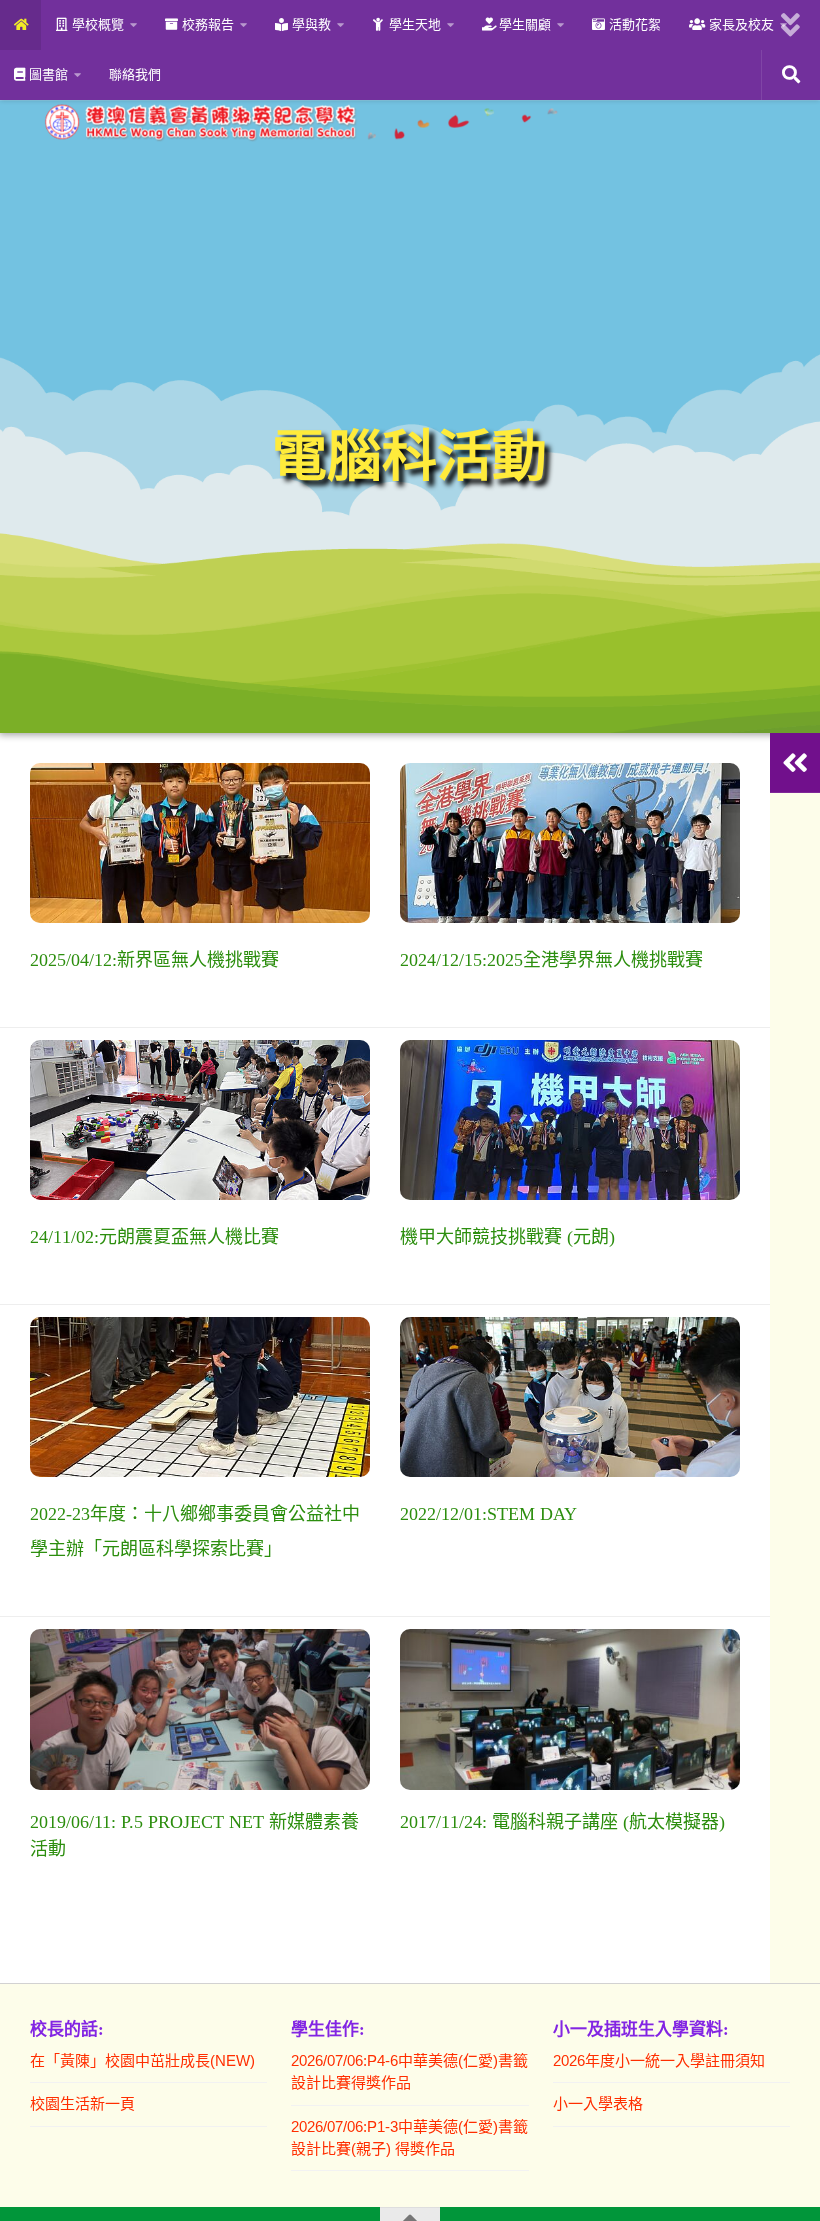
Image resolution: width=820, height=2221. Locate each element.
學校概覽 (96, 24)
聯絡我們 (135, 74)
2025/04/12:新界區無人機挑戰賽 (154, 960)
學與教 (309, 24)
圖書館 (46, 74)
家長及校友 (739, 24)
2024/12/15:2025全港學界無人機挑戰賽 (551, 960)
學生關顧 (523, 24)
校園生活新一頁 (82, 2103)
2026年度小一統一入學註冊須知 (659, 2060)
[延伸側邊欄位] (795, 763)
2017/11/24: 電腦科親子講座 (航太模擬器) (562, 1822)
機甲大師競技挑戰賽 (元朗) (507, 1237)
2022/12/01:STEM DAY (488, 1514)
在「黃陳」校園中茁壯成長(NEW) (142, 2060)
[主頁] (20, 25)
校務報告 (206, 24)
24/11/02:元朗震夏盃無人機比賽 (154, 1237)
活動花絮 (633, 24)
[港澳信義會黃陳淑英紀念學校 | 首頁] (297, 122)
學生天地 (413, 24)
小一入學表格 (598, 2103)
